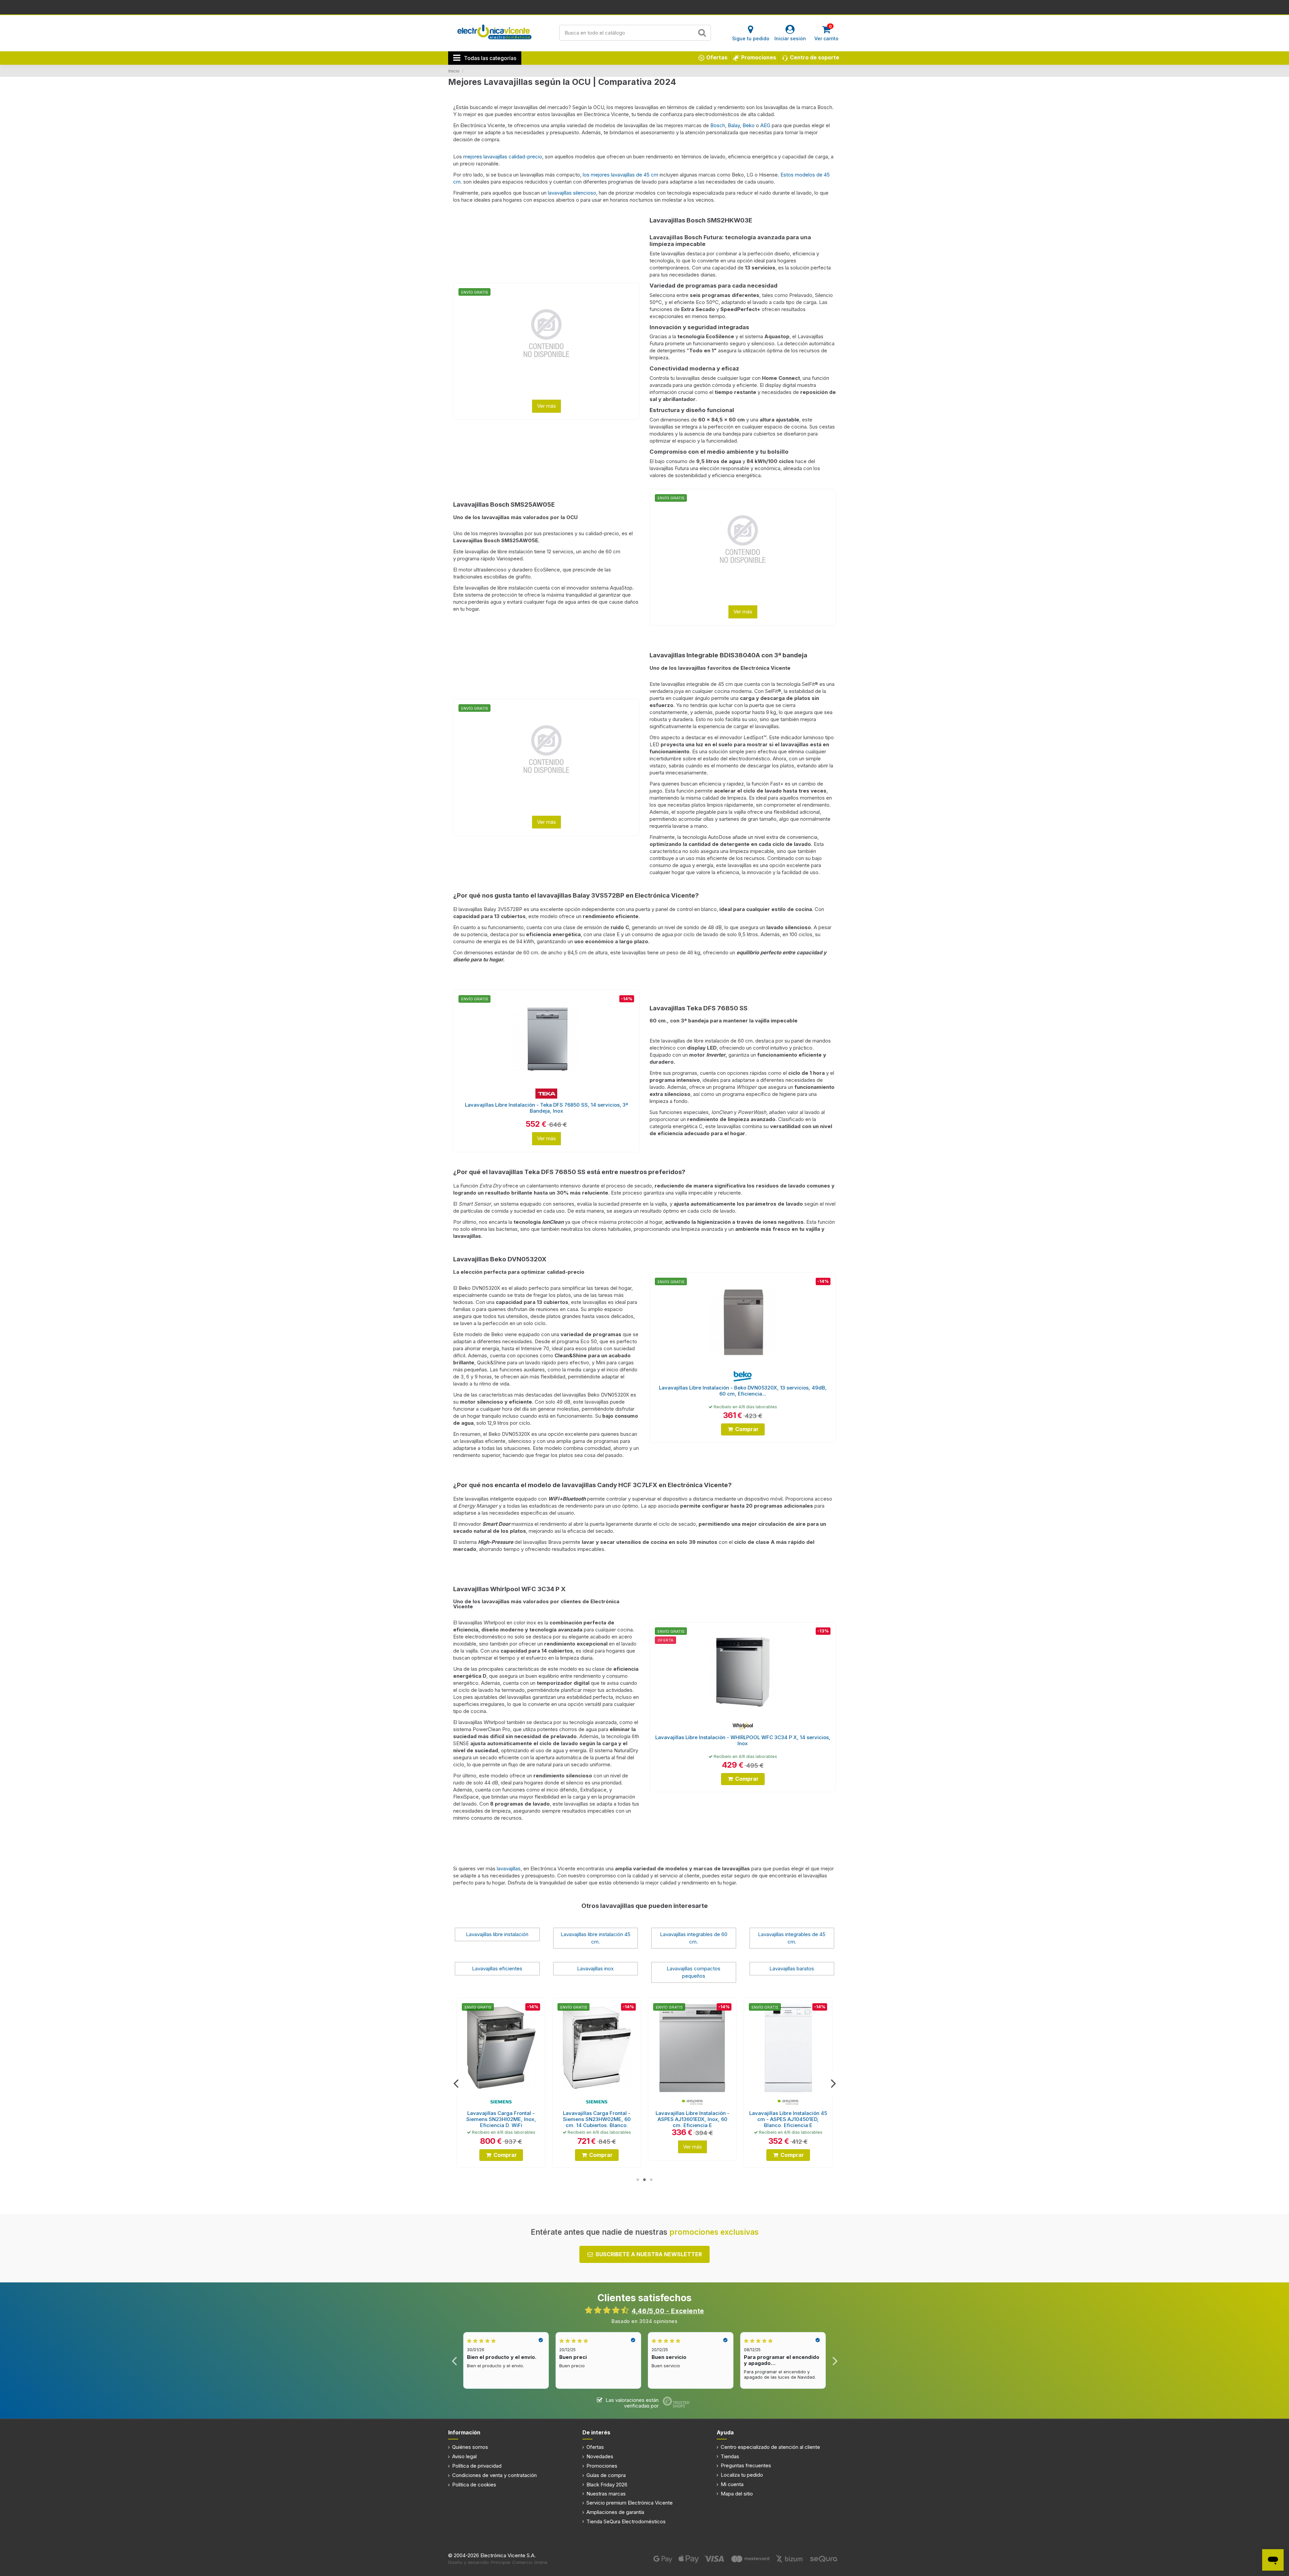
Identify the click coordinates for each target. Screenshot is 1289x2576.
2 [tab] (644, 2180)
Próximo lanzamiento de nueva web (645, 7)
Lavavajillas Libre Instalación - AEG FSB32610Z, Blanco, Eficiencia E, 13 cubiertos (788, 2119)
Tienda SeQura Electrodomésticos (626, 2521)
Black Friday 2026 (607, 2485)
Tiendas (730, 2456)
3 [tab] (651, 2180)
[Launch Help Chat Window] (1273, 2560)
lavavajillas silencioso (572, 193)
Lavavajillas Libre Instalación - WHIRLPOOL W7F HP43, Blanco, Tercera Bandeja (693, 2119)
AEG (765, 125)
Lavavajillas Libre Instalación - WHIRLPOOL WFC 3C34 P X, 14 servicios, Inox (743, 1740)
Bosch (718, 125)
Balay (734, 125)
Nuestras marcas (606, 2494)
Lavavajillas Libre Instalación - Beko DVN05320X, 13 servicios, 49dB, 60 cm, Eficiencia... (743, 1391)
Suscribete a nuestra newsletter (649, 2254)
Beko (749, 125)
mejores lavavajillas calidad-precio (503, 157)
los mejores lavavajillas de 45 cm (620, 175)
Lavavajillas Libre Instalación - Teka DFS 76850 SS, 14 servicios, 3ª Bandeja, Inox (546, 1108)
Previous (456, 2083)
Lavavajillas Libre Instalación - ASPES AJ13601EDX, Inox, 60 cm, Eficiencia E (501, 2119)
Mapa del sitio (737, 2494)
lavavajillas (509, 1868)
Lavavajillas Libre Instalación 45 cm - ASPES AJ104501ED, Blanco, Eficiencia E (597, 2119)
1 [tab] (638, 2180)
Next (833, 2083)
